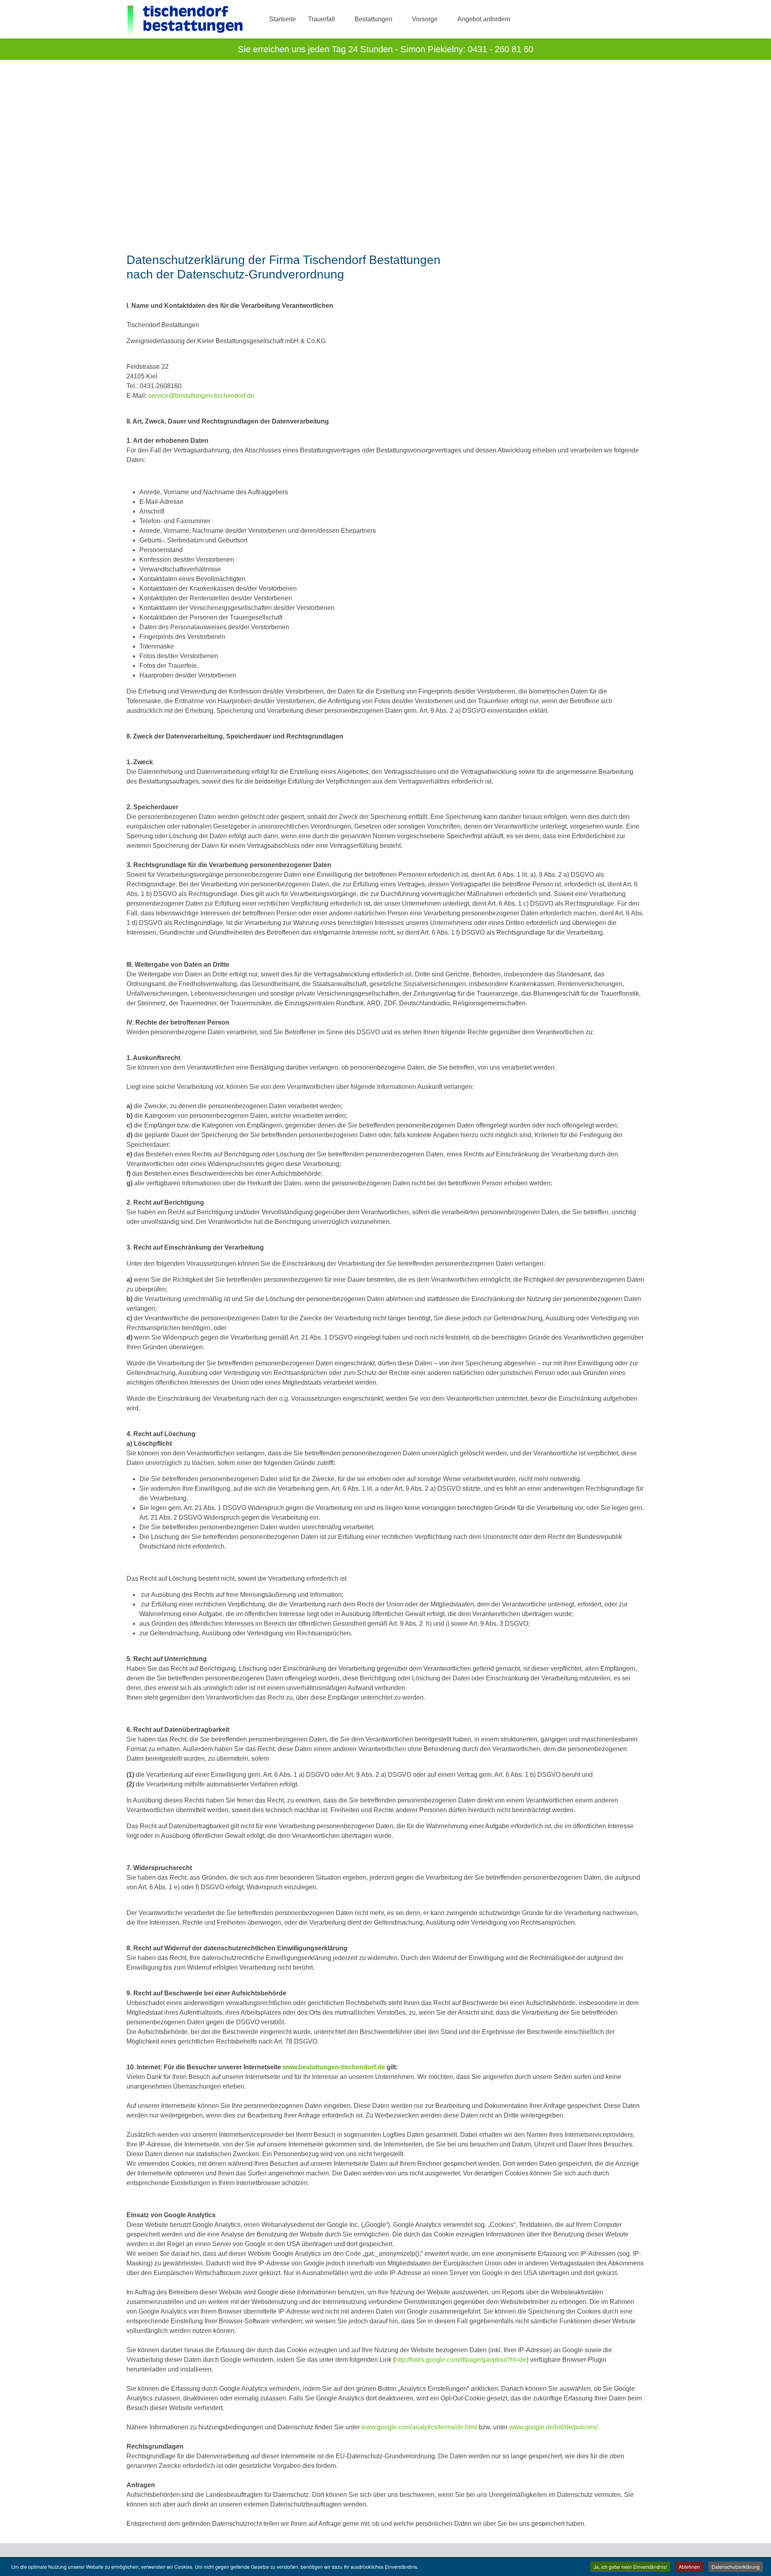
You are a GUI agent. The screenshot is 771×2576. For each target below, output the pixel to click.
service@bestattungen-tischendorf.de (201, 396)
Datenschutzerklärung (736, 2567)
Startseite (282, 19)
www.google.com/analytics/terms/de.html (419, 2427)
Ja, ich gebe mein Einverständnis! (630, 2567)
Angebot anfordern (484, 19)
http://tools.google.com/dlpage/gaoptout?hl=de (461, 2360)
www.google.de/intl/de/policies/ (553, 2427)
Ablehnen (689, 2567)
